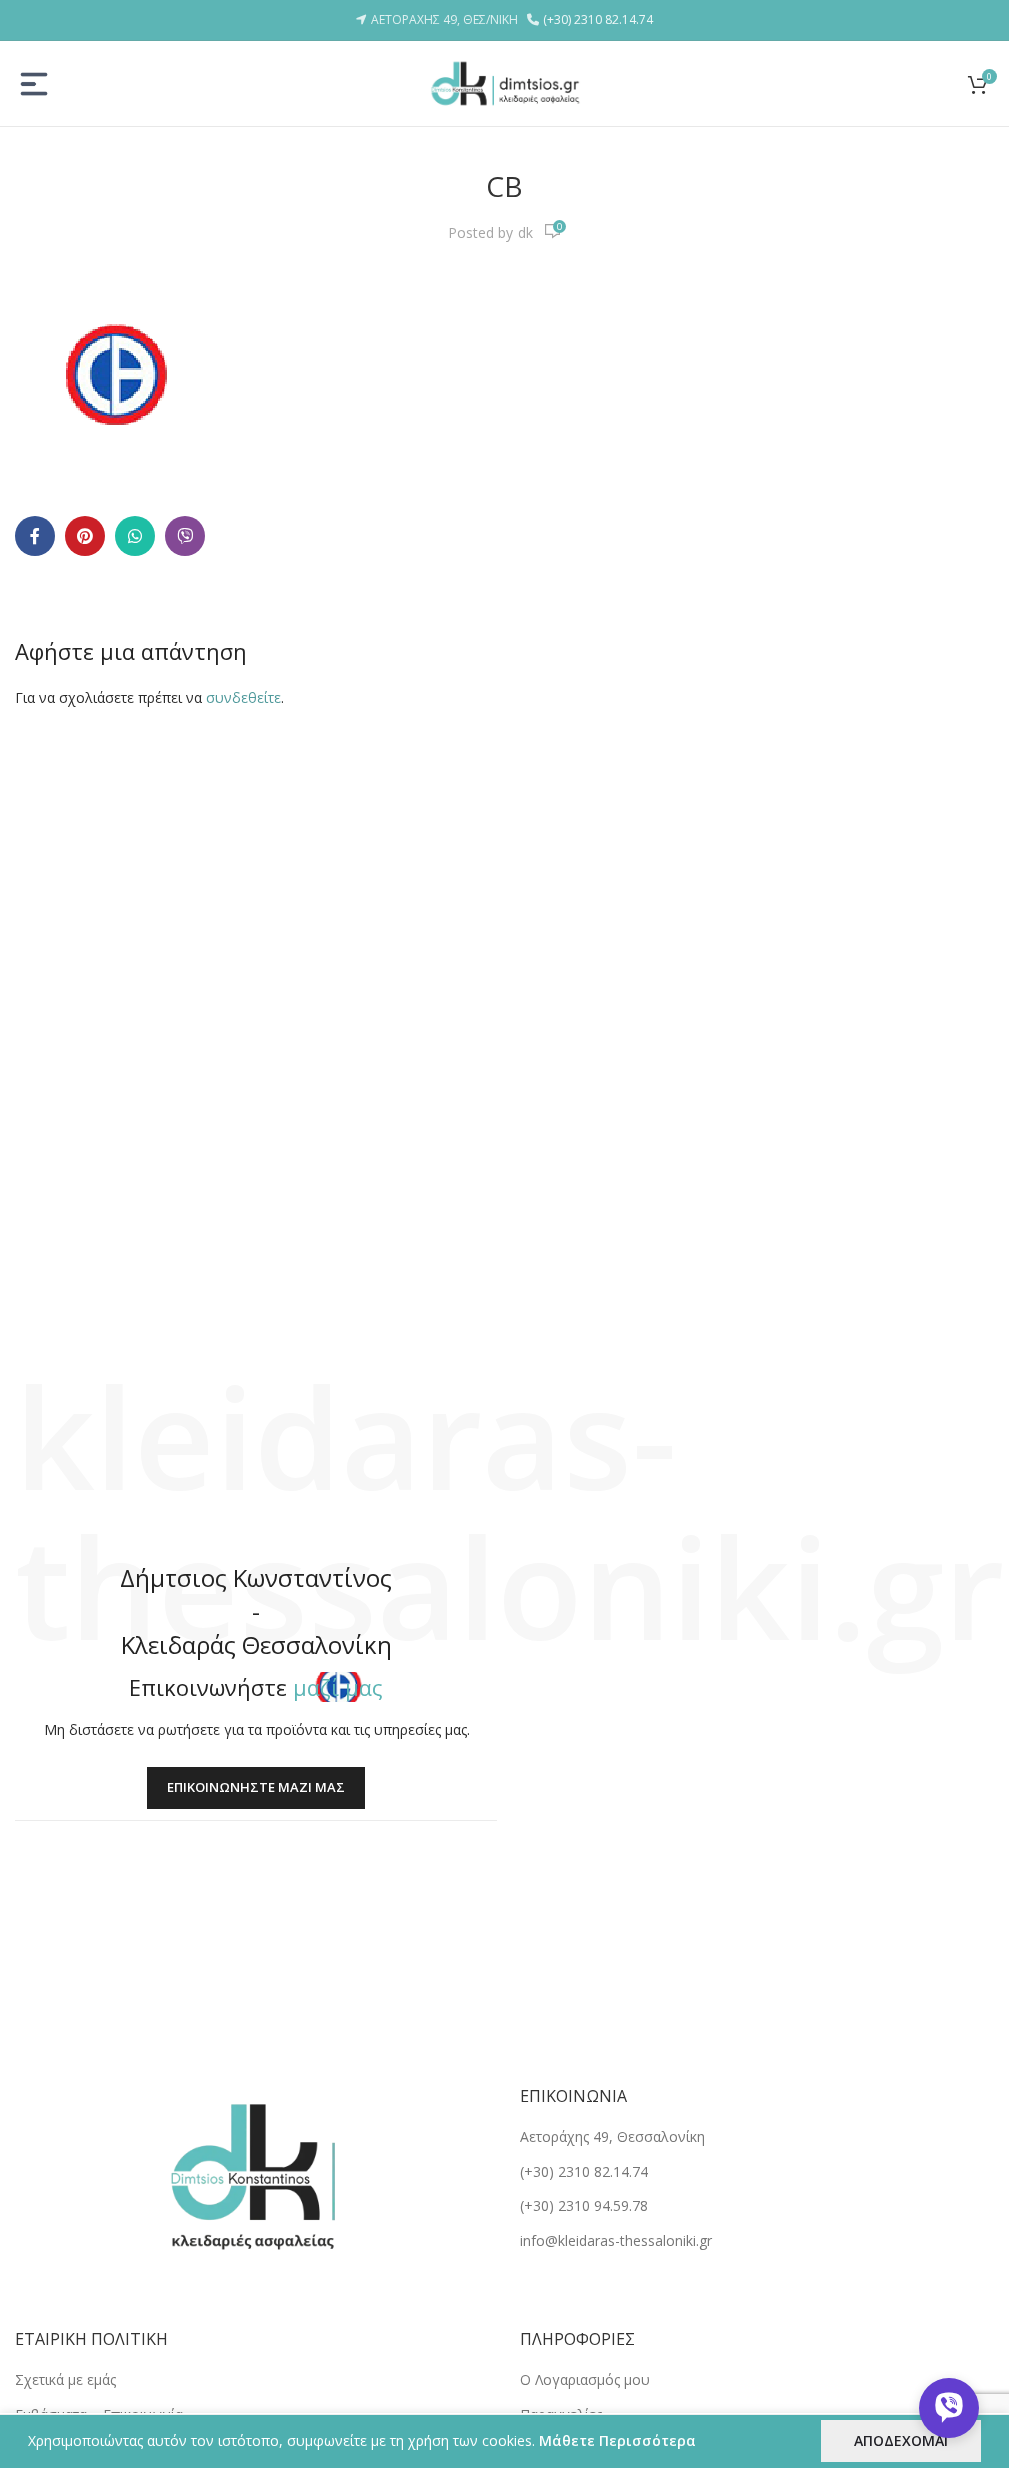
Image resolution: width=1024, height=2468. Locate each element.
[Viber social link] (185, 536)
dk (525, 232)
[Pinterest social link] (85, 536)
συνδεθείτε (243, 697)
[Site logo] (505, 81)
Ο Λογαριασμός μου (585, 2379)
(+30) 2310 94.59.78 (584, 2205)
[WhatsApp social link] (135, 536)
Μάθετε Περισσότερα (617, 2440)
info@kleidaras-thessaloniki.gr (616, 2240)
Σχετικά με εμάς (65, 2379)
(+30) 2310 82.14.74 (598, 19)
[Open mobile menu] (34, 84)
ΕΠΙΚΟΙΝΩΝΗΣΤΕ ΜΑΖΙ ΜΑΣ (256, 1787)
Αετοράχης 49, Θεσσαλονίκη (612, 2136)
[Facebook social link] (35, 536)
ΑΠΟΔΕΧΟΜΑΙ (901, 2440)
